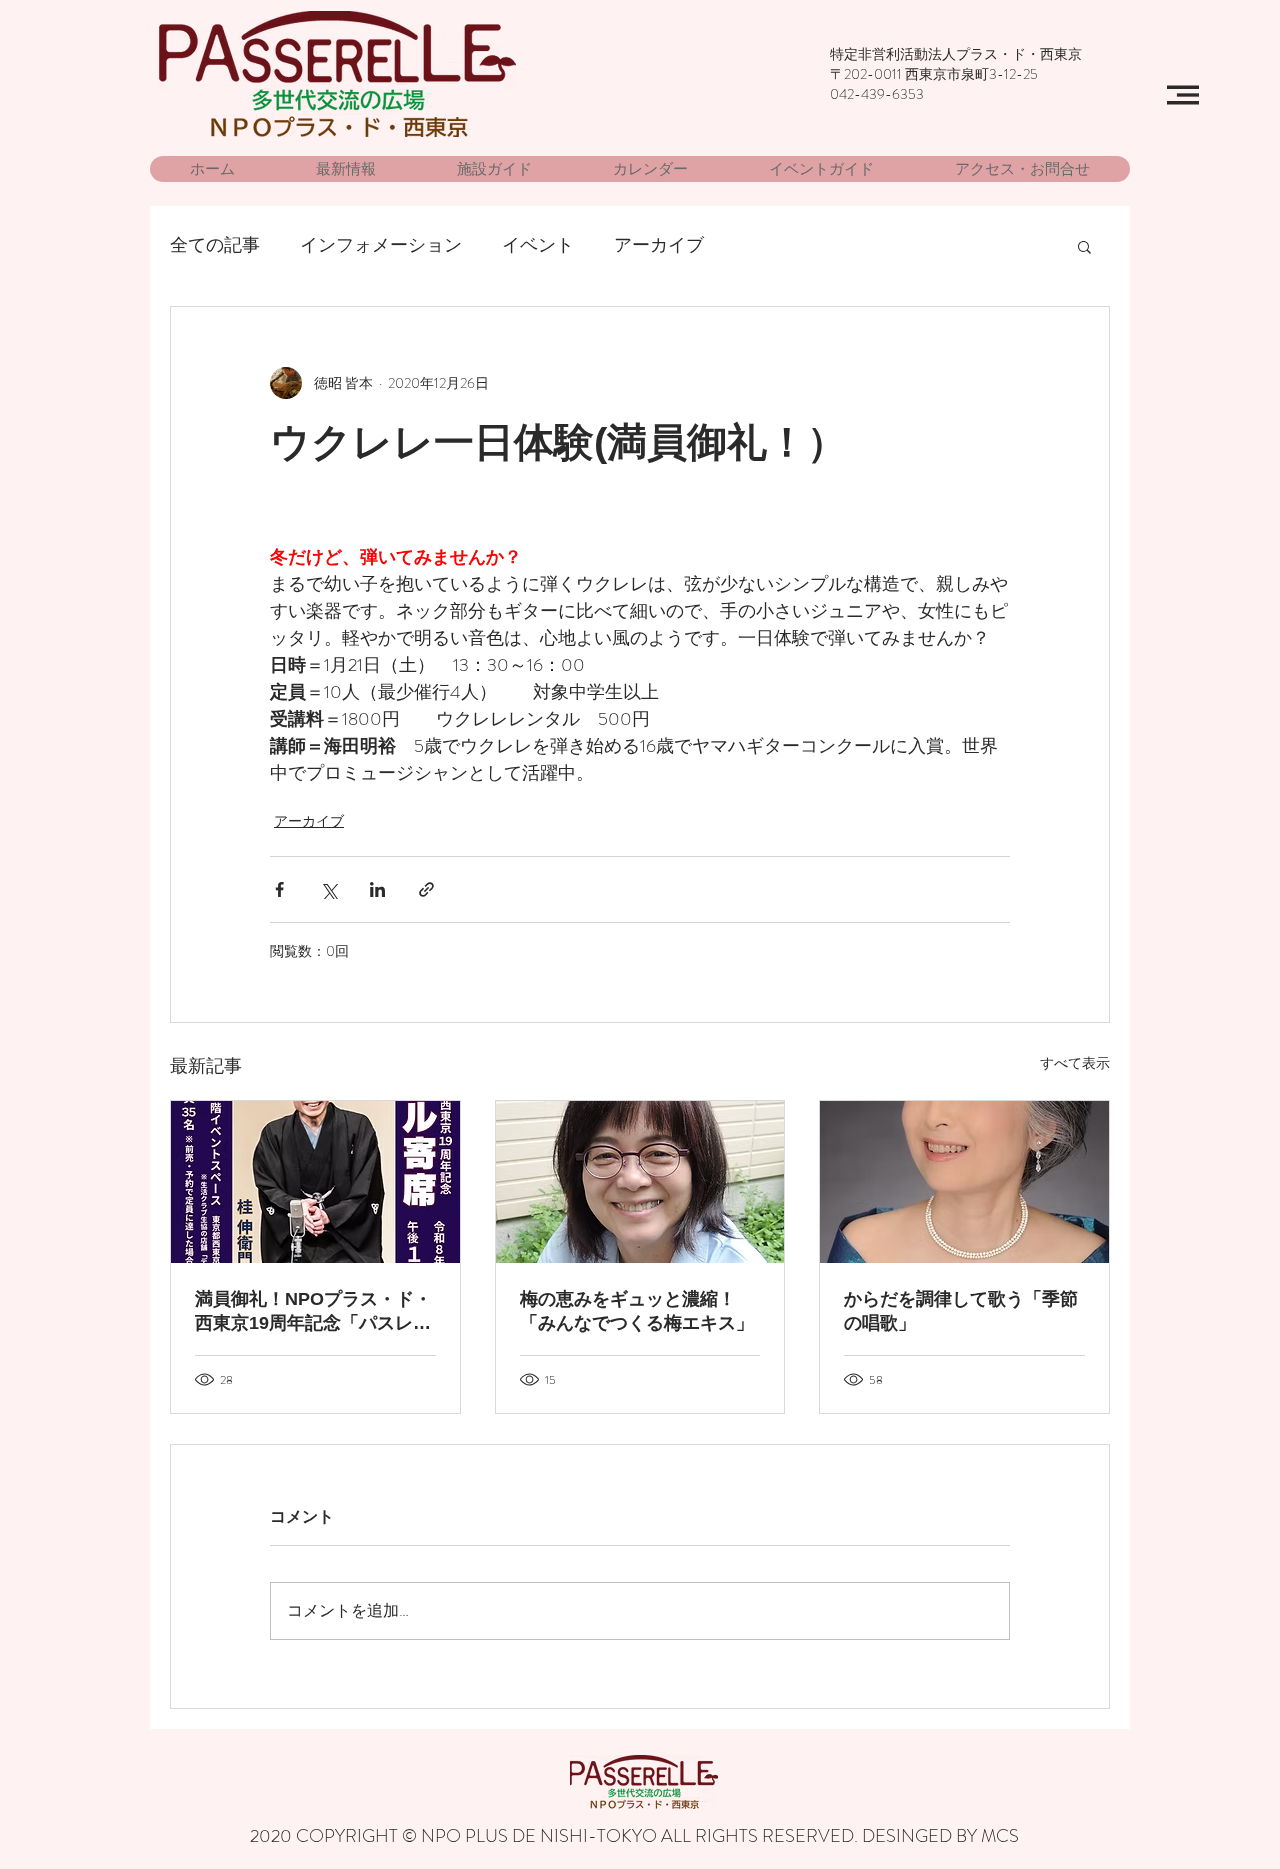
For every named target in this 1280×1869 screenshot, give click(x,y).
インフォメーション (381, 245)
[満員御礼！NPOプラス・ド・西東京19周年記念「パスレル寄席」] (315, 1182)
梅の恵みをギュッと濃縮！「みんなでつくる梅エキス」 (637, 1311)
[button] (1183, 95)
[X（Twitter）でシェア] (328, 889)
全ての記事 (215, 245)
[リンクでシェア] (426, 889)
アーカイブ (659, 245)
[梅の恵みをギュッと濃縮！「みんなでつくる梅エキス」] (640, 1182)
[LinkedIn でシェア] (377, 889)
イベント (538, 245)
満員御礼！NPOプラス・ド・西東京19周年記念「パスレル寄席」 (313, 1312)
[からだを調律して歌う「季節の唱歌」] (964, 1182)
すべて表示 (1075, 1063)
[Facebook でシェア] (279, 889)
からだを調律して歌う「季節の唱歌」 (961, 1311)
